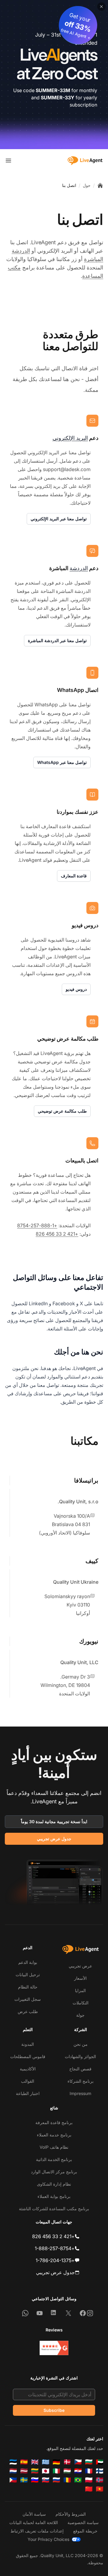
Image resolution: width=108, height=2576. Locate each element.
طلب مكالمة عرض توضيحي (62, 1111)
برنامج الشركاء (81, 2081)
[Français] (89, 2471)
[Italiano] (56, 2471)
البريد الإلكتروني (70, 438)
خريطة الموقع (85, 2531)
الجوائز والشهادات (80, 2056)
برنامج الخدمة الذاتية (54, 2159)
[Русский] (56, 2480)
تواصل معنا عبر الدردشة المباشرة (57, 640)
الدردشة (79, 568)
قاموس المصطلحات (28, 2056)
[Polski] (89, 2480)
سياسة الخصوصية (83, 2522)
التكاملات (81, 2003)
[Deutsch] (56, 2462)
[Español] (24, 2462)
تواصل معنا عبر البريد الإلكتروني (59, 519)
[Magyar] (67, 2471)
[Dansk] (67, 2462)
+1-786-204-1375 (55, 2260)
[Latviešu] (24, 2471)
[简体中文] (89, 2489)
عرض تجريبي (80, 1966)
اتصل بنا (69, 185)
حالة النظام (28, 1987)
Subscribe (54, 2410)
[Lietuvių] (35, 2471)
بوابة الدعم (28, 1962)
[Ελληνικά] (46, 2462)
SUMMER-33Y (58, 98)
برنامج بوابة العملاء (54, 2196)
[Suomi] (100, 2471)
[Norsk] (100, 2480)
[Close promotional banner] (101, 7)
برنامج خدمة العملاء (54, 2135)
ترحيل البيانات (28, 1975)
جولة (80, 2015)
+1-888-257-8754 (37, 1225)
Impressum (80, 2093)
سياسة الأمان (34, 2514)
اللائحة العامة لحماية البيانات (34, 2522)
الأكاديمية (28, 2069)
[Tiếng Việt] (100, 2489)
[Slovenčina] (46, 2480)
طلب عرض (28, 2011)
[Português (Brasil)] (78, 2480)
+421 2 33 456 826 (57, 1234)
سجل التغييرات (28, 1999)
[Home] (100, 185)
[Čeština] (78, 2462)
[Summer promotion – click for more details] (54, 75)
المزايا (80, 1990)
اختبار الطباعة (28, 2093)
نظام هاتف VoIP (54, 2147)
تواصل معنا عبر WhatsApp (62, 762)
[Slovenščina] (35, 2480)
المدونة (28, 2044)
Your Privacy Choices (48, 2539)
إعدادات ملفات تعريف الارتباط (37, 2531)
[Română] (67, 2480)
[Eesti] (13, 2462)
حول (87, 185)
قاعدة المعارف (74, 876)
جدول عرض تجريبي (54, 1839)
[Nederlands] (13, 2471)
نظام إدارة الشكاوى (54, 2184)
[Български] (89, 2462)
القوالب (28, 2081)
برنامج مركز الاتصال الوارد (54, 2172)
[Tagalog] (13, 2480)
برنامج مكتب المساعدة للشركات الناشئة (54, 2209)
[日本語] (46, 2471)
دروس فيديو (76, 989)
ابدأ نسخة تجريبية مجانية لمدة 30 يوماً (54, 1822)
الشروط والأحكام (71, 2514)
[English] (35, 2462)
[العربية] (100, 2462)
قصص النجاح (80, 2069)
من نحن (81, 2044)
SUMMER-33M (53, 90)
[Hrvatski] (78, 2471)
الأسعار (80, 1978)
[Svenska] (24, 2480)
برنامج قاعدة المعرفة (54, 2122)
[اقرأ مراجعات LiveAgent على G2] (54, 2348)
